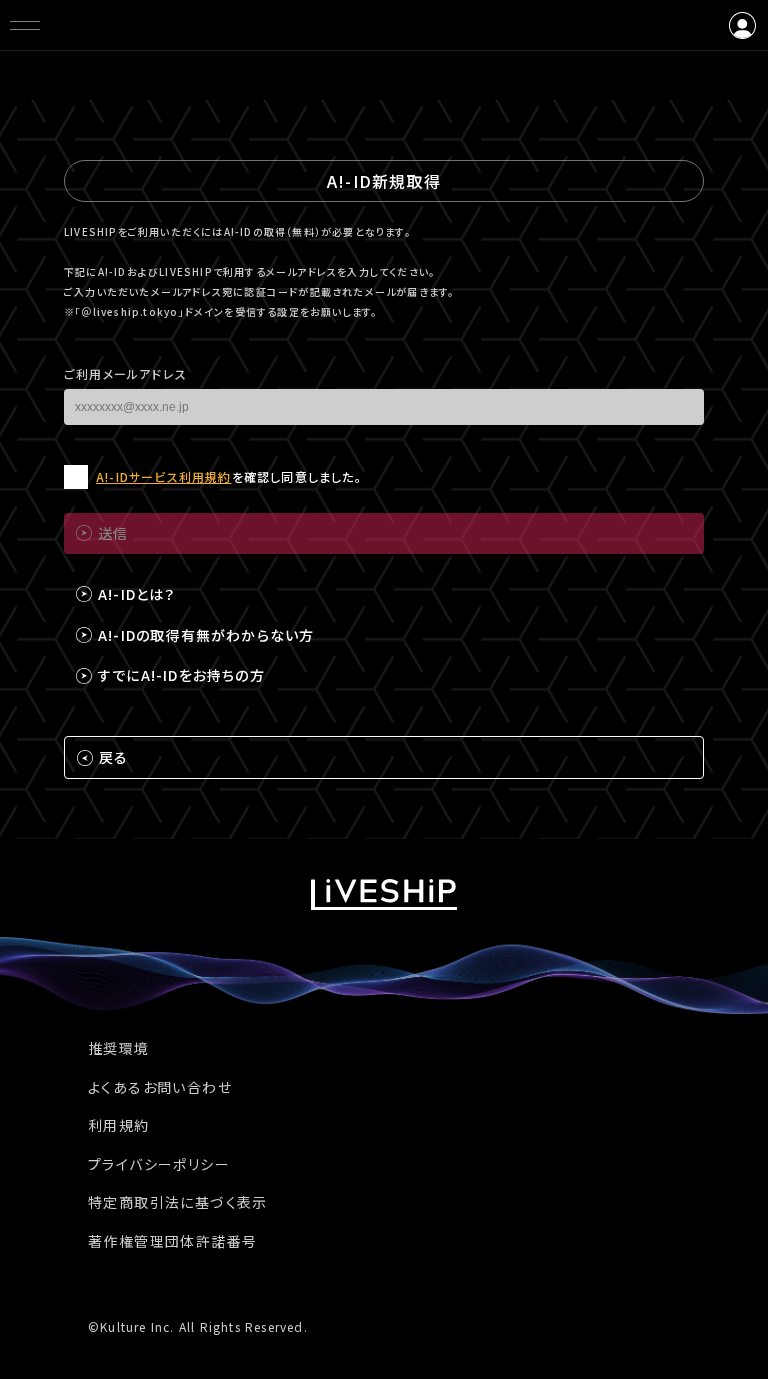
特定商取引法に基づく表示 (178, 1202)
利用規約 (119, 1125)
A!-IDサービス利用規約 (164, 476)
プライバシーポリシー (159, 1164)
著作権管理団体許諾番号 (172, 1241)
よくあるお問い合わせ (160, 1087)
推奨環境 (119, 1048)
